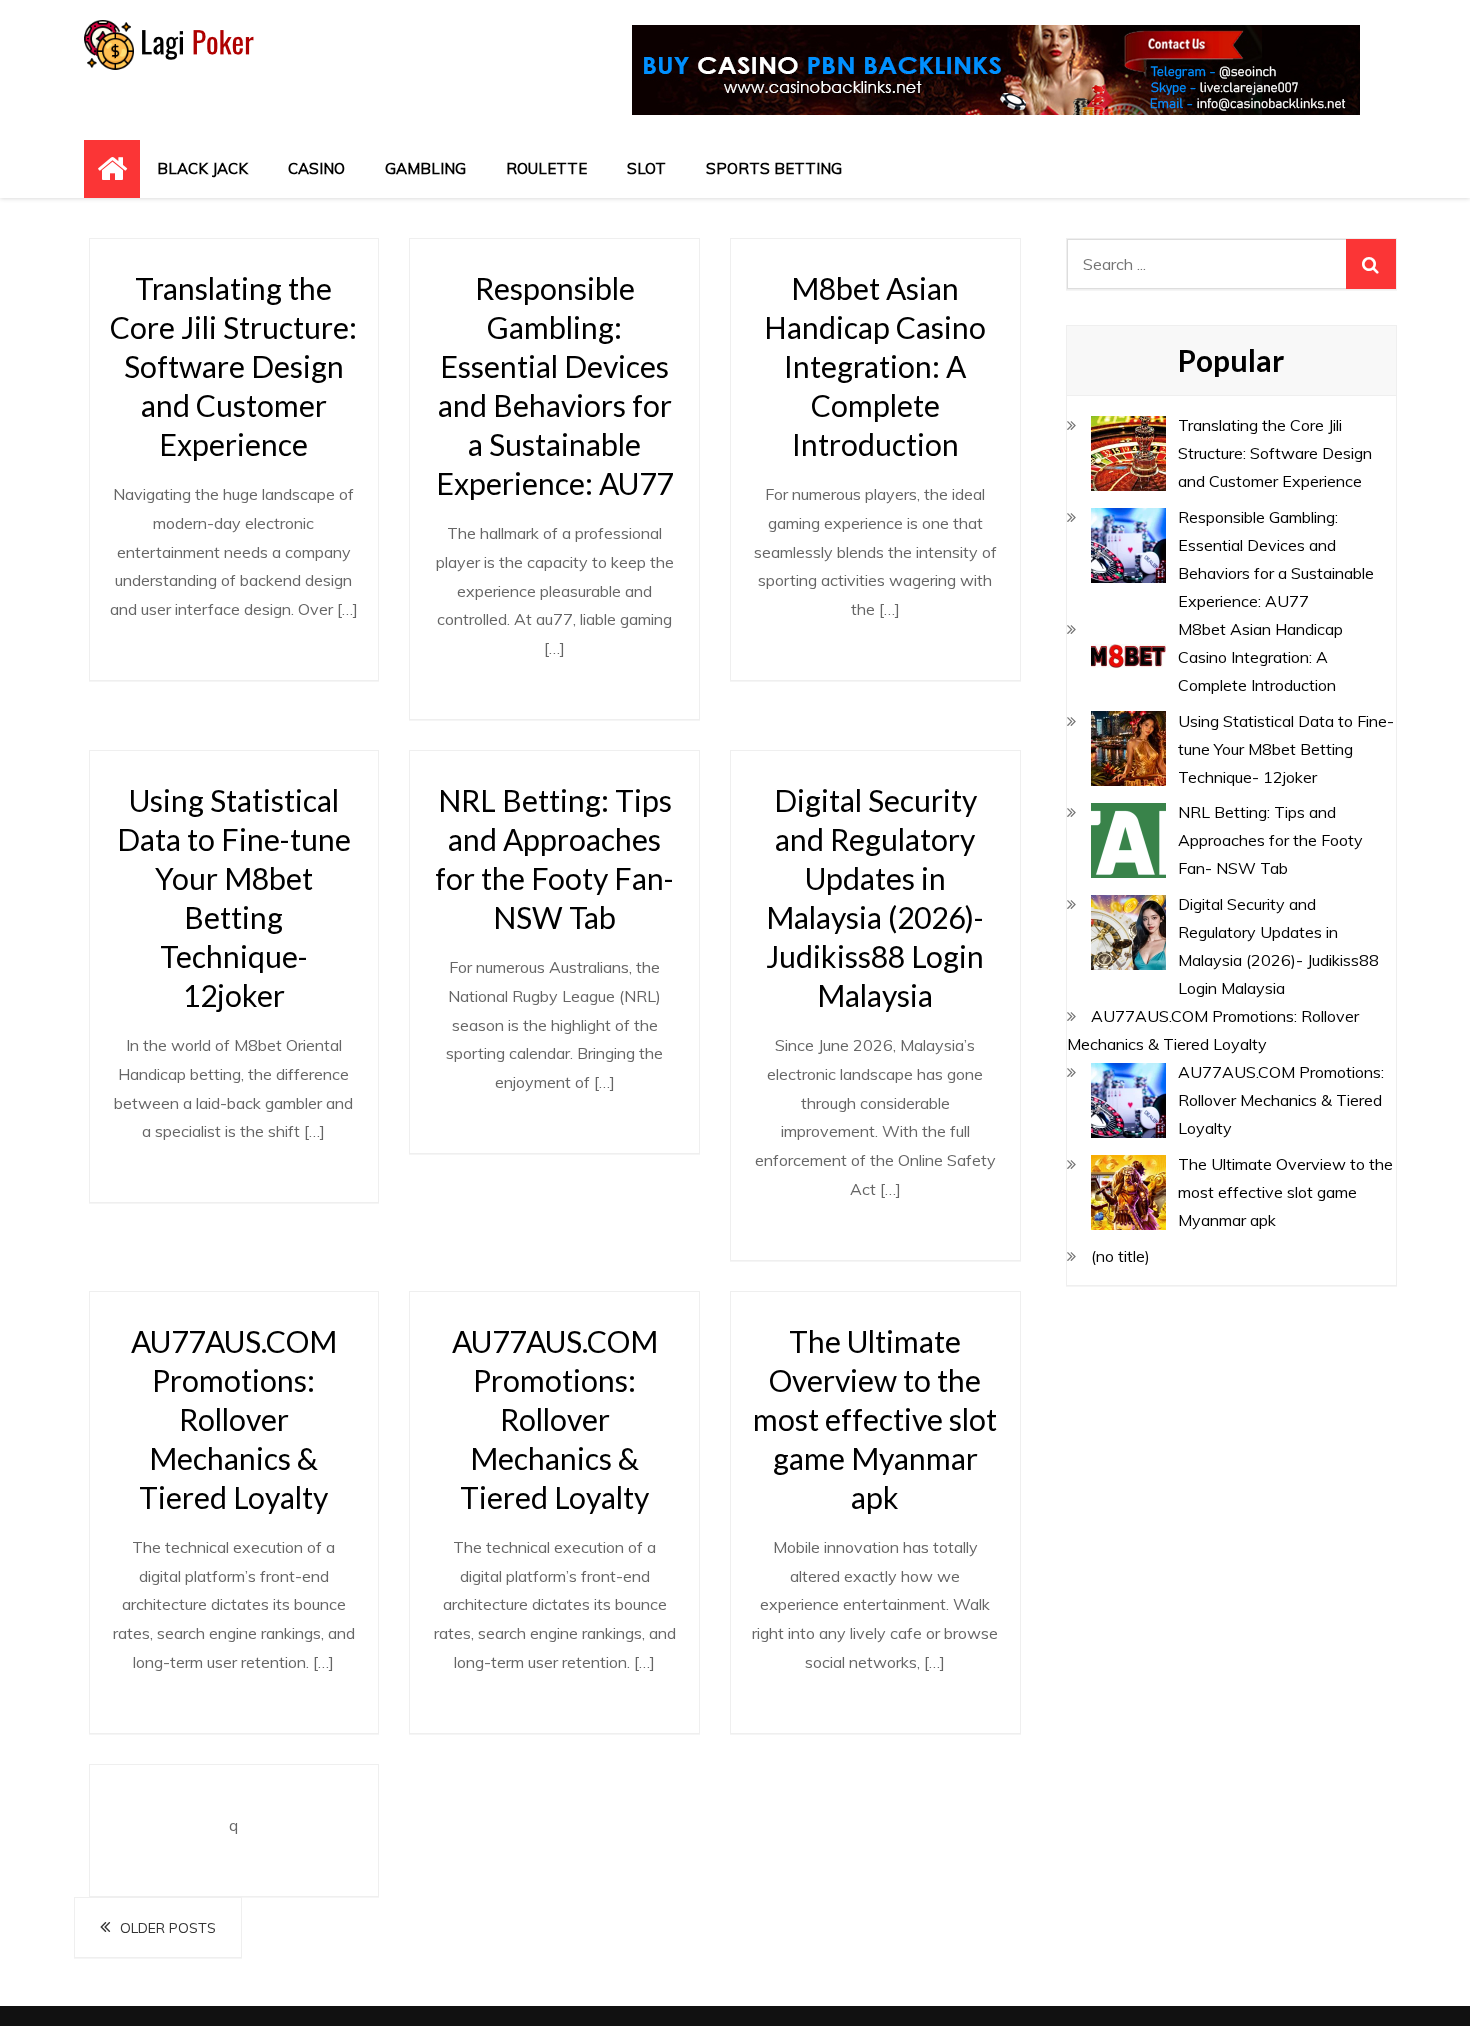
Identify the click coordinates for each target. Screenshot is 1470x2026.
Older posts (168, 1928)
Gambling (425, 168)
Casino (316, 168)
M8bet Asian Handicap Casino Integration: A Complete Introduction (875, 366)
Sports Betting (774, 168)
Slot (646, 168)
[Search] (1371, 264)
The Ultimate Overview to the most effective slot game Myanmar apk (875, 1419)
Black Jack (202, 168)
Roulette (546, 168)
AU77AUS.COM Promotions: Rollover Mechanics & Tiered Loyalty (234, 1419)
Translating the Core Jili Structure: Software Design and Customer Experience (233, 366)
